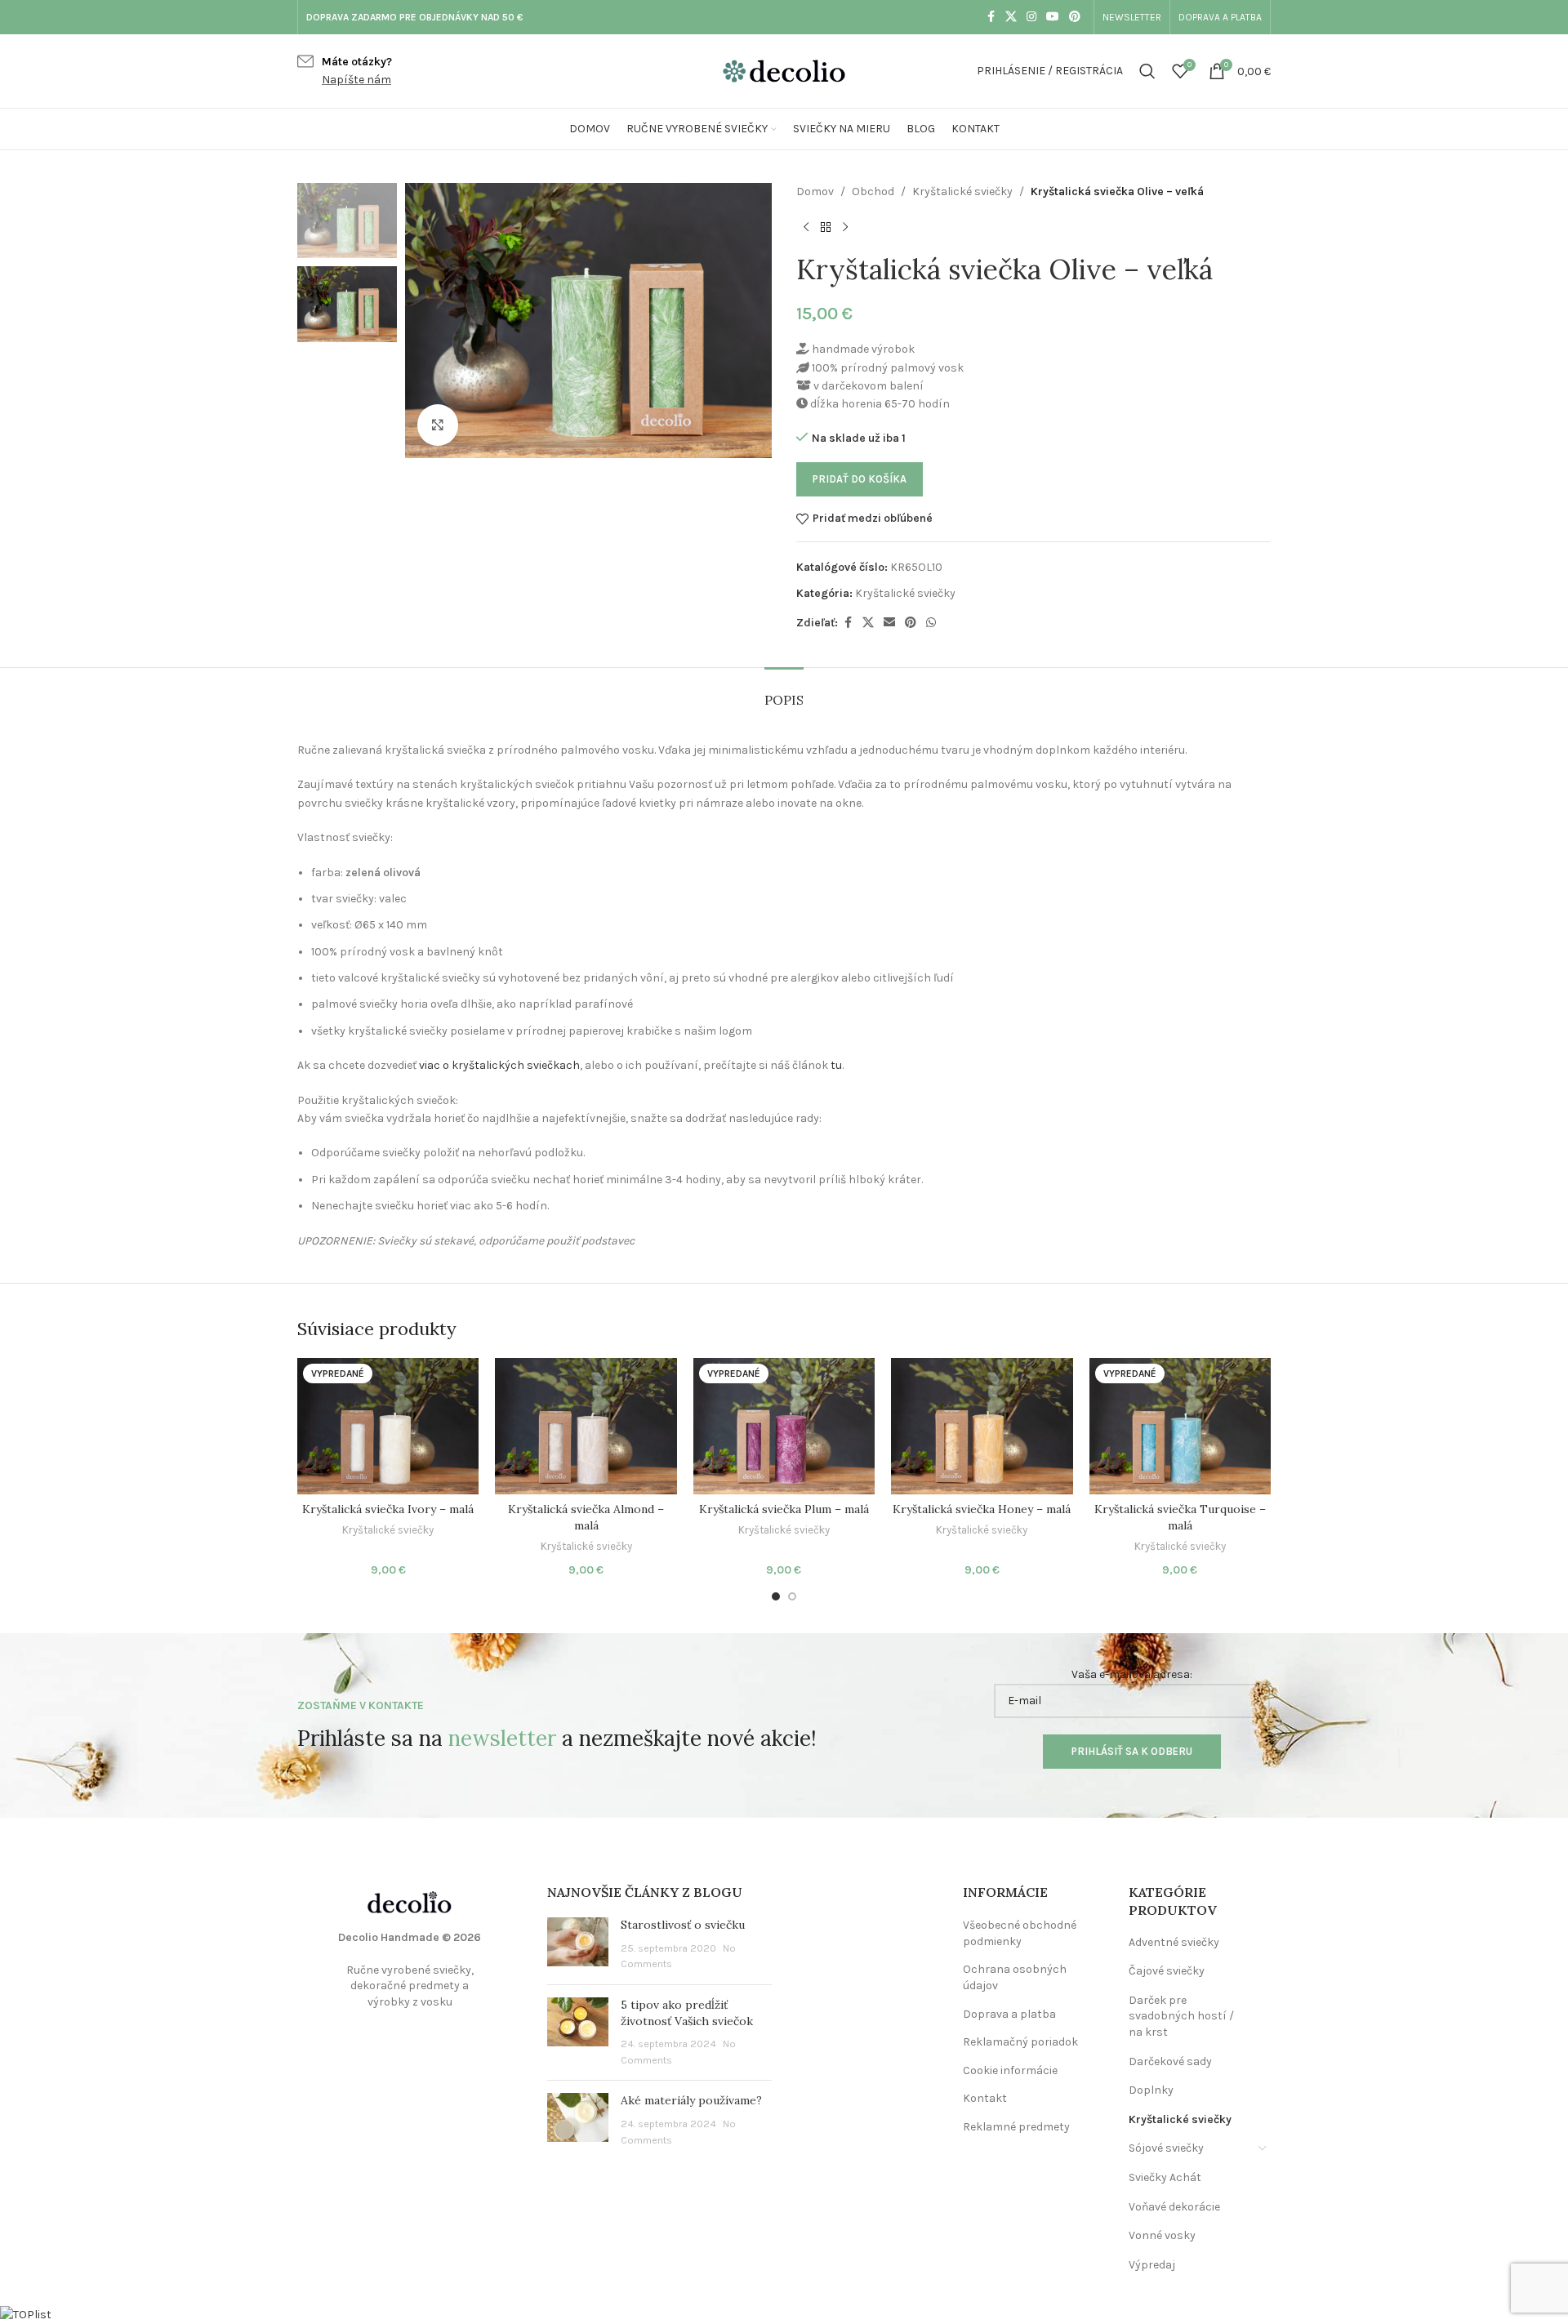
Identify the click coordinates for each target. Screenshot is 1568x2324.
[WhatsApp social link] (931, 623)
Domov (815, 191)
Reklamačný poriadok (1020, 2042)
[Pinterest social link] (1075, 17)
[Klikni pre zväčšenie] (438, 425)
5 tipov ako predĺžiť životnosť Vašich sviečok (687, 2013)
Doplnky (1151, 2090)
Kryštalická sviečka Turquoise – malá (1180, 1517)
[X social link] (1011, 17)
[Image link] (410, 1901)
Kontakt (985, 2098)
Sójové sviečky (1166, 2148)
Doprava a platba (1009, 2014)
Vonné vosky (1162, 2235)
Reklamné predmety (1016, 2127)
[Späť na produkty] (826, 227)
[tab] (784, 692)
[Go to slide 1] (776, 1596)
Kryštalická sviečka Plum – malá (784, 1509)
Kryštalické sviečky (962, 191)
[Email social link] (889, 623)
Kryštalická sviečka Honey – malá (982, 1509)
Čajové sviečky (1167, 1971)
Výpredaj (1152, 2265)
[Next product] (845, 227)
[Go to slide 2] (792, 1596)
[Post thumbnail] (578, 1945)
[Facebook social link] (991, 17)
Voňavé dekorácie (1174, 2207)
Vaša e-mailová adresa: (1132, 1674)
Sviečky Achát (1165, 2177)
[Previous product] (806, 227)
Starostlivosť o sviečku (683, 1925)
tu (836, 1065)
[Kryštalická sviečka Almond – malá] (586, 1426)
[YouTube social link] (1053, 17)
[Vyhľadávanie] (1147, 71)
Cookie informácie (1010, 2070)
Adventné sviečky (1174, 1942)
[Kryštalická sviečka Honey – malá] (982, 1426)
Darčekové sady (1170, 2061)
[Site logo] (784, 70)
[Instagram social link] (1031, 17)
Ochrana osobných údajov (1015, 1977)
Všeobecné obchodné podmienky (1020, 1933)
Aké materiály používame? (691, 2100)
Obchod (873, 191)
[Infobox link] (345, 71)
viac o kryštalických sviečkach (499, 1065)
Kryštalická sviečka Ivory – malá (388, 1509)
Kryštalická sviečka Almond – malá (586, 1517)
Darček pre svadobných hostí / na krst (1181, 2016)
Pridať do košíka (860, 479)
